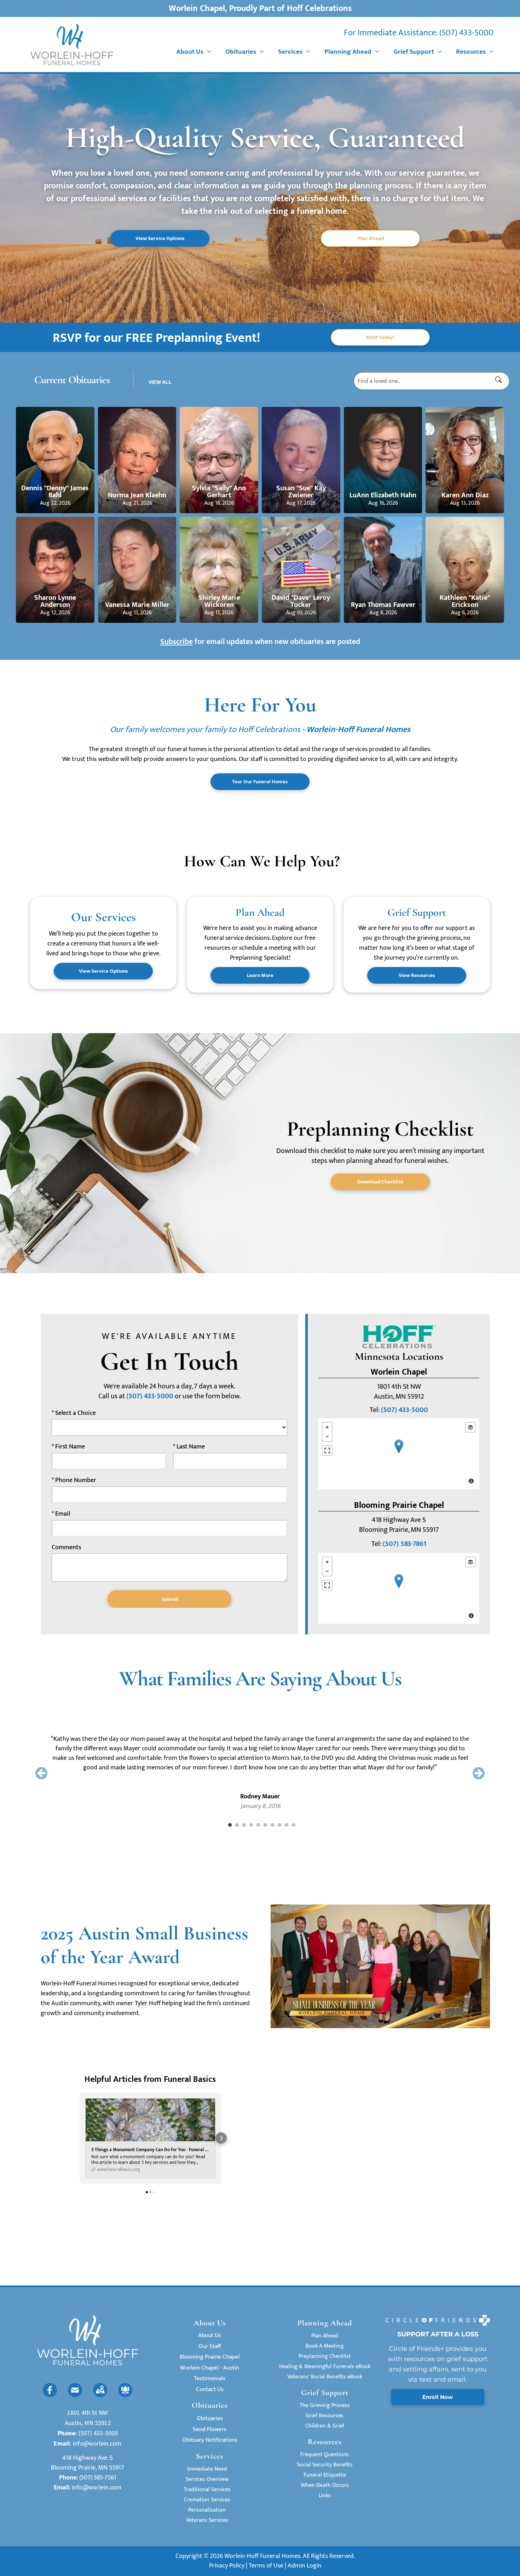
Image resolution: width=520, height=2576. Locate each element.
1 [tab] (230, 1825)
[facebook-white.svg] (50, 2395)
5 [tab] (258, 1825)
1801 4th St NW (88, 2413)
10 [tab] (294, 1825)
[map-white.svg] (100, 2395)
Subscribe (177, 642)
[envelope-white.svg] (75, 2395)
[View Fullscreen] (327, 1451)
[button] (80, 2138)
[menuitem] (194, 52)
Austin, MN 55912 (88, 2423)
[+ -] (399, 1454)
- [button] (327, 1436)
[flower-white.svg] (125, 2395)
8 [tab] (279, 1825)
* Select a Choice (74, 1413)
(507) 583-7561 (98, 2478)
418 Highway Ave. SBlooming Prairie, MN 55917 (88, 2463)
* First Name (68, 1447)
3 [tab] (244, 1825)
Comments (66, 1548)
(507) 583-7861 (405, 1544)
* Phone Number (74, 1480)
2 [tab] (237, 1825)
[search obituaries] (501, 381)
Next (479, 1773)
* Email (61, 1514)
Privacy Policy (227, 2566)
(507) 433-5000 (466, 33)
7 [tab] (272, 1825)
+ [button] (327, 1427)
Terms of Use (266, 2566)
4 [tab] (251, 1825)
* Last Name (189, 1447)
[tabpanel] (260, 1763)
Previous (41, 1773)
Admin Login (305, 2566)
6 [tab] (265, 1825)
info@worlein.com (97, 2443)
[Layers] (470, 1427)
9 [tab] (287, 1825)
